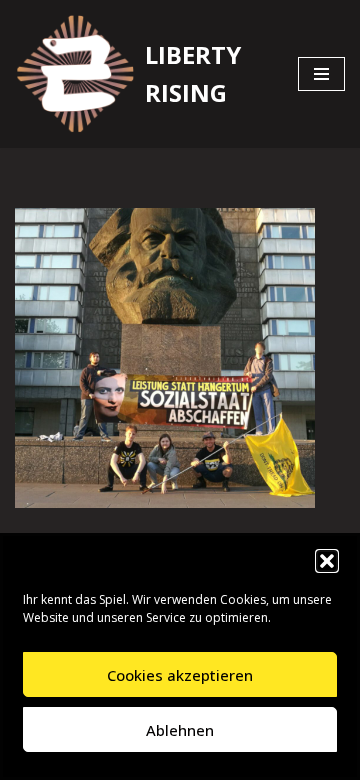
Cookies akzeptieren (180, 675)
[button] (327, 561)
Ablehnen (180, 730)
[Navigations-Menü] (321, 74)
